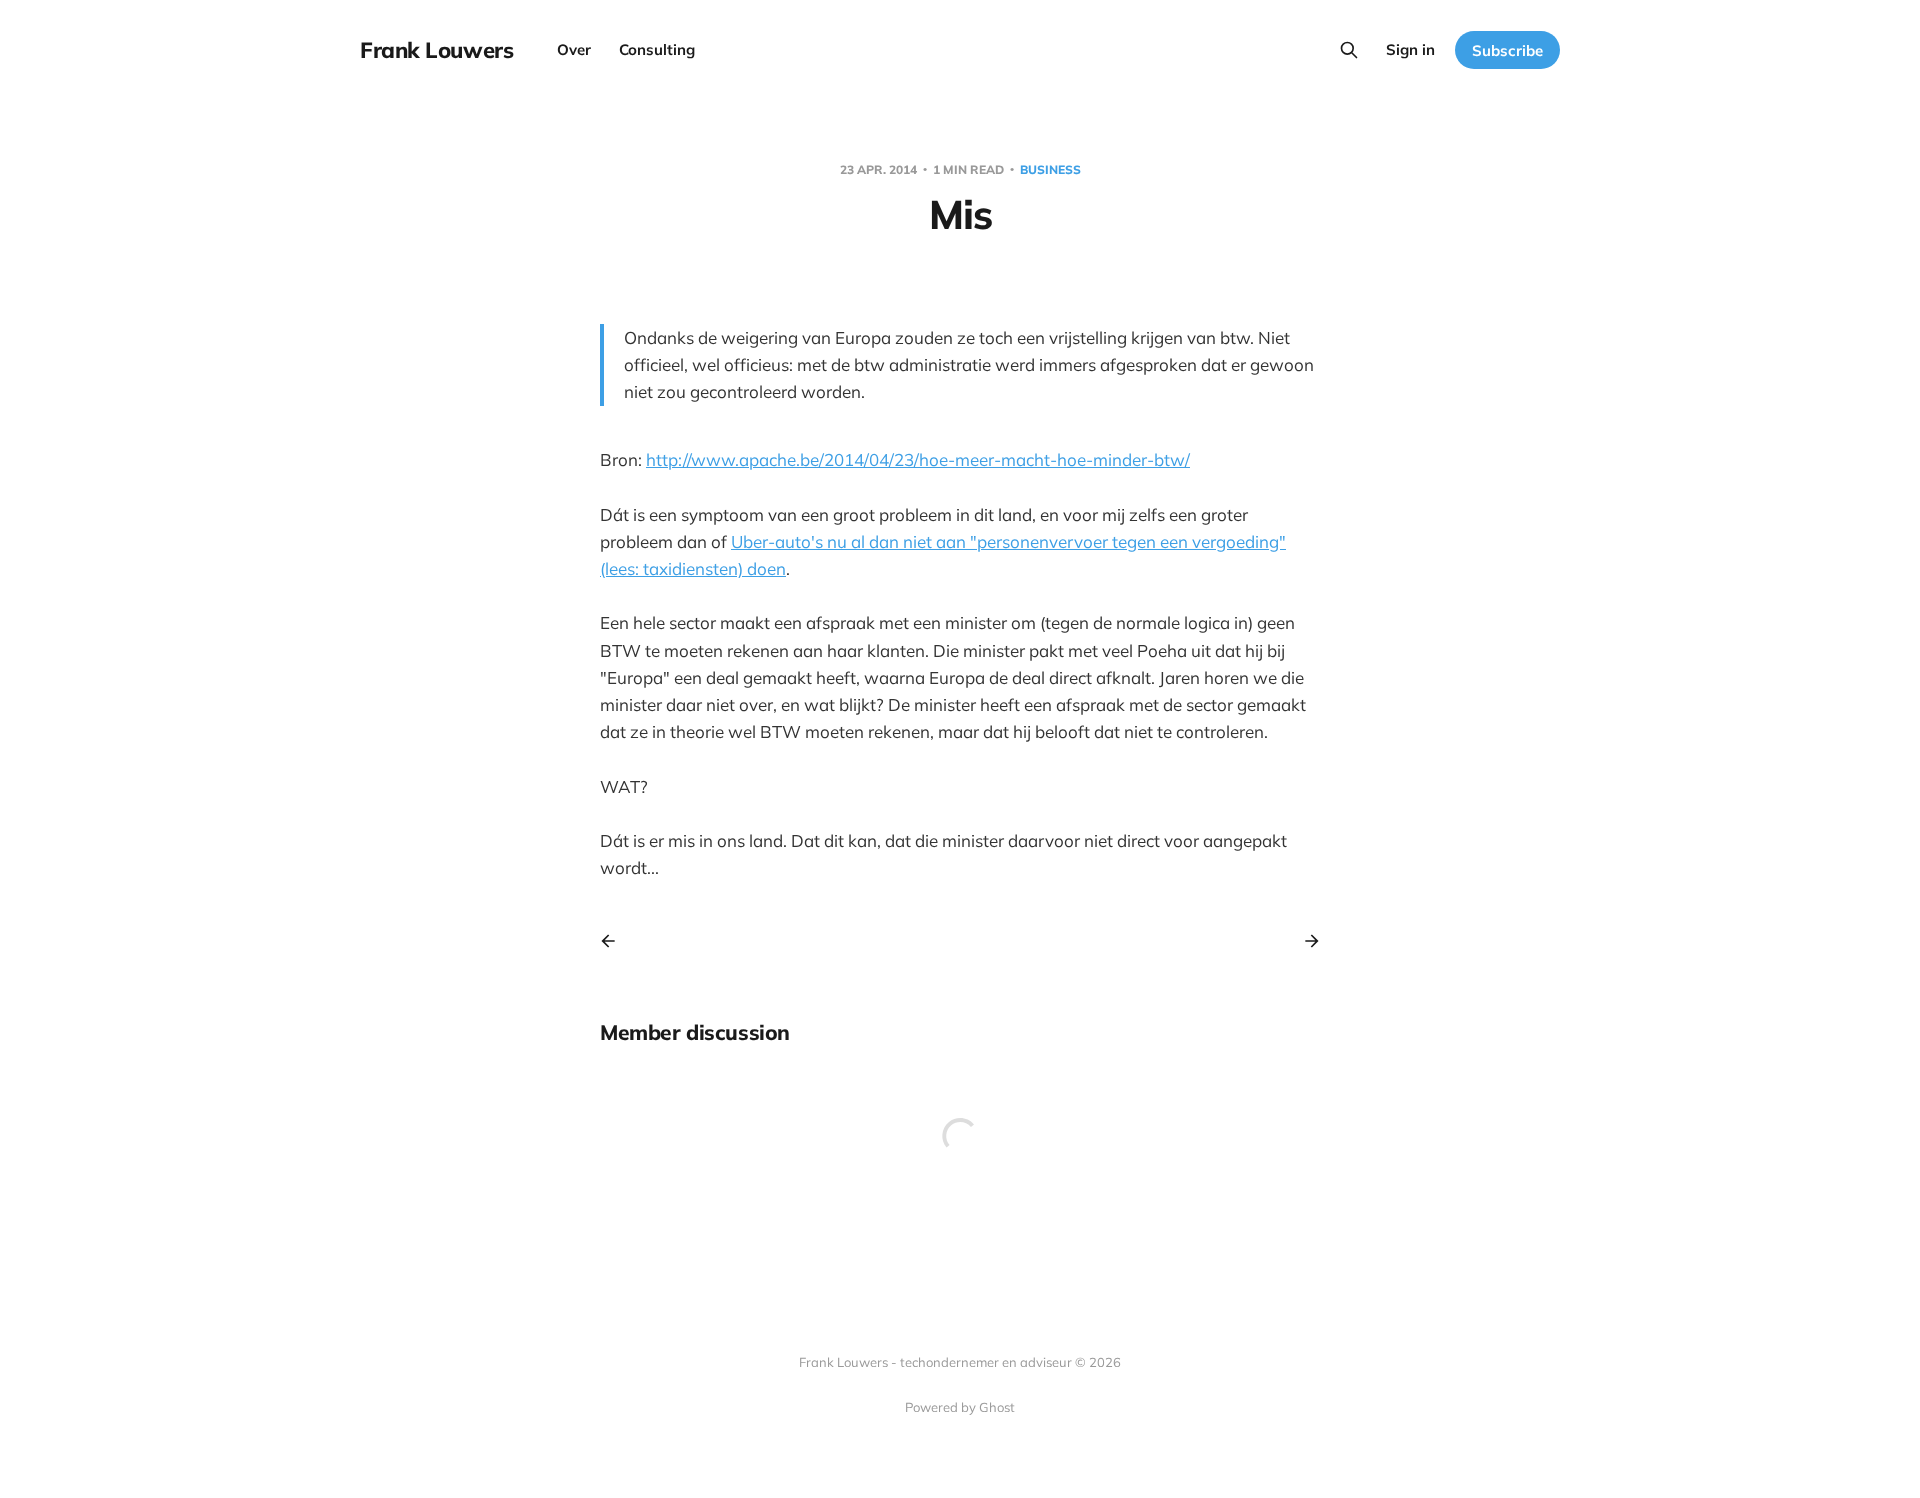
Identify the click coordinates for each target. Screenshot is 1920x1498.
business (1050, 169)
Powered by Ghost (960, 1407)
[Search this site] (1349, 50)
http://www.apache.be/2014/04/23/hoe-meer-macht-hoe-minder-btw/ (918, 459)
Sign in (1410, 49)
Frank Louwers (436, 50)
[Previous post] (615, 941)
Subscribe (1507, 50)
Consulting (657, 49)
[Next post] (1305, 941)
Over (574, 49)
